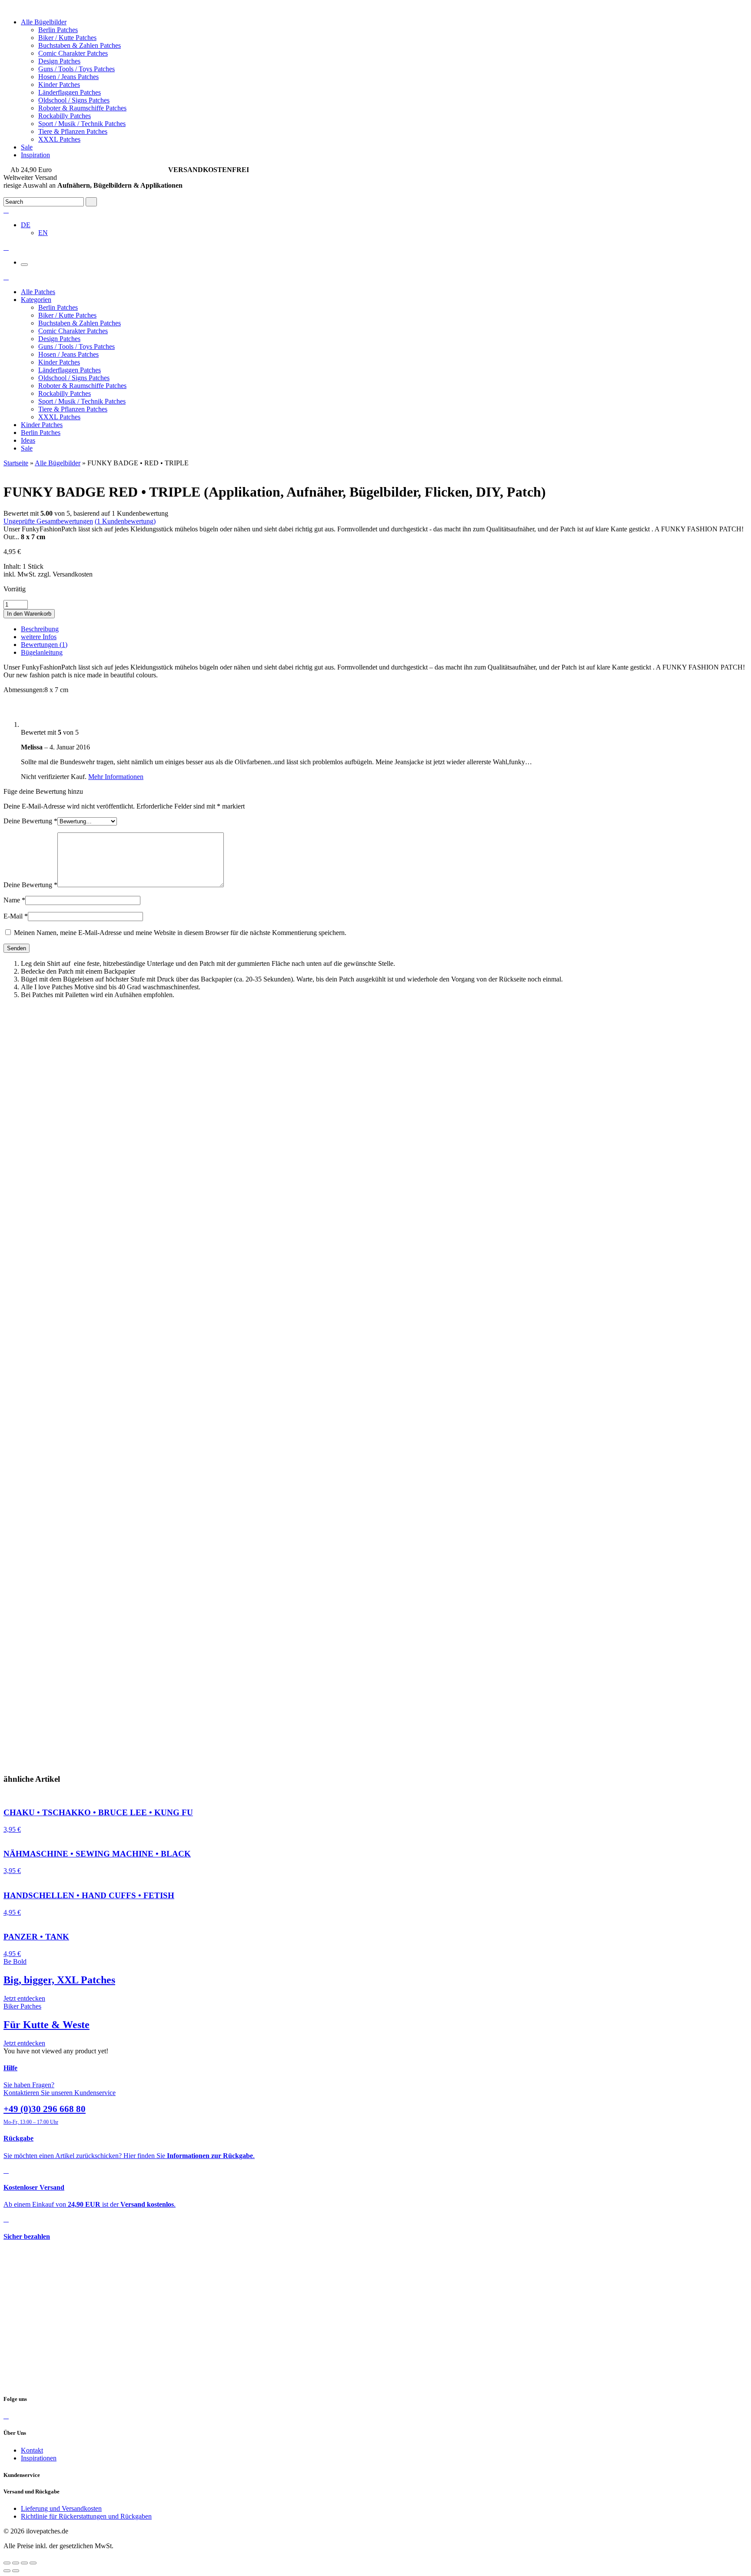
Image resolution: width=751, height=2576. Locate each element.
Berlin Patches (58, 30)
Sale (27, 147)
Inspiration (35, 155)
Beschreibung (40, 629)
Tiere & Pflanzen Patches (73, 131)
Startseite (16, 463)
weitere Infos (39, 637)
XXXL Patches (59, 139)
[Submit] (91, 202)
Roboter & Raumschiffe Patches (82, 108)
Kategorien (36, 300)
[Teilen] (16, 2563)
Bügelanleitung (42, 652)
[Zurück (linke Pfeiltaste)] (7, 2571)
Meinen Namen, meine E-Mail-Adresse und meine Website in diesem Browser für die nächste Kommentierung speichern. (180, 933)
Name (14, 900)
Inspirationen (39, 2458)
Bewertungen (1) (44, 645)
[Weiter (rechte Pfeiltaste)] (16, 2571)
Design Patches (59, 61)
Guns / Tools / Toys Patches (76, 69)
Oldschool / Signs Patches (74, 100)
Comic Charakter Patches (73, 53)
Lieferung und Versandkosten (61, 2508)
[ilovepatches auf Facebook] (6, 2416)
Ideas (28, 440)
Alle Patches (38, 292)
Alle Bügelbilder (44, 22)
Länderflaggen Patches (70, 92)
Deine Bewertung (30, 821)
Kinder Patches (59, 85)
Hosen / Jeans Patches (68, 77)
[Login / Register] (6, 210)
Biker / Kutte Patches (67, 38)
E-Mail (16, 916)
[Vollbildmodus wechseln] (24, 2563)
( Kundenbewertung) (125, 521)
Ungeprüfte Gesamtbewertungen (48, 521)
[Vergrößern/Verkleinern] (33, 2563)
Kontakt (32, 2450)
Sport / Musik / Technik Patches (82, 124)
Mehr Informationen (116, 777)
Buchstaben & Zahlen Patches (80, 45)
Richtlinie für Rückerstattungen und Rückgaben (86, 2516)
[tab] (384, 629)
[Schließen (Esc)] (7, 2563)
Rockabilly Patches (65, 116)
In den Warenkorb (29, 614)
